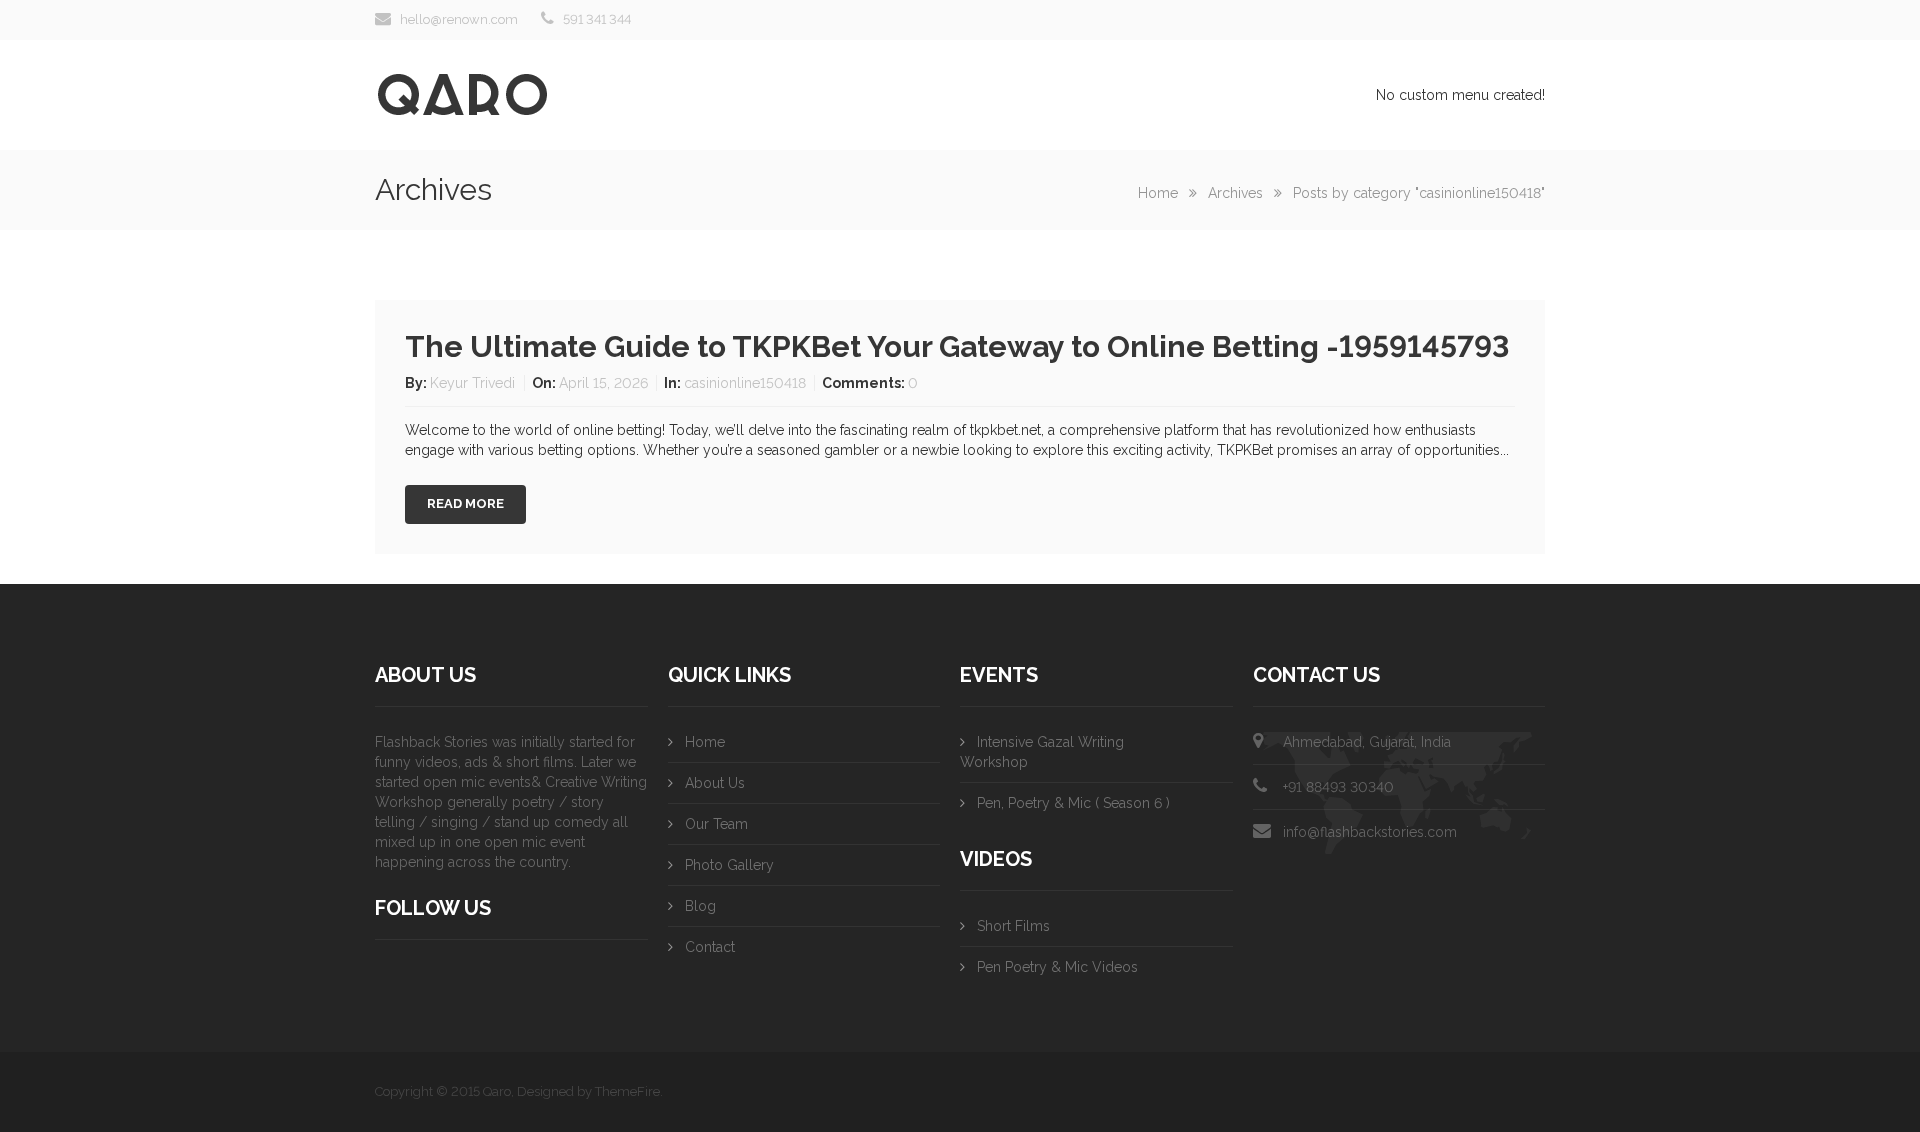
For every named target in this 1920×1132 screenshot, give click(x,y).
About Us (715, 783)
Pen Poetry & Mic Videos (1057, 967)
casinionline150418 (745, 383)
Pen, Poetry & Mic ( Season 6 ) (1073, 803)
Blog (700, 906)
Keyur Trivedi (474, 383)
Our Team (716, 824)
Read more (465, 503)
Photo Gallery (729, 865)
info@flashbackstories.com (1370, 832)
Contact (710, 947)
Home (1158, 193)
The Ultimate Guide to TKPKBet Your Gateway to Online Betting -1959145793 (957, 346)
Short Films (1013, 926)
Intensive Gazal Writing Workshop (1042, 752)
